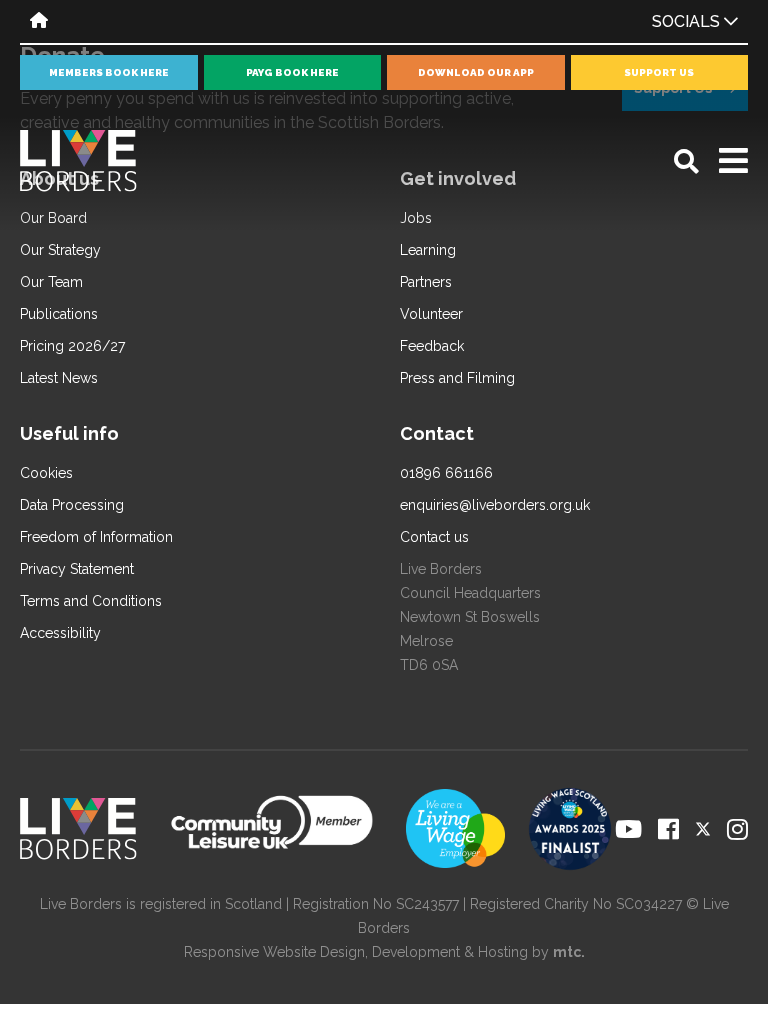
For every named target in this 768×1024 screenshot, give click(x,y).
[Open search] (686, 161)
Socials (688, 21)
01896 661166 (446, 473)
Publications (59, 314)
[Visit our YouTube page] (628, 829)
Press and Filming (457, 378)
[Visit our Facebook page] (668, 829)
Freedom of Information (96, 537)
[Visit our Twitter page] (703, 829)
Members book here (109, 72)
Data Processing (72, 505)
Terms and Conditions (91, 601)
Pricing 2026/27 (72, 346)
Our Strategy (60, 250)
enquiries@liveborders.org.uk (495, 505)
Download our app (476, 72)
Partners (426, 282)
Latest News (59, 378)
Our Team (51, 282)
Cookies (46, 473)
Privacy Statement (77, 569)
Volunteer (431, 314)
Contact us (434, 537)
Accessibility (60, 633)
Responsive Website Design (274, 952)
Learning (428, 250)
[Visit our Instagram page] (737, 829)
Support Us (659, 72)
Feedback (432, 346)
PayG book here (292, 72)
